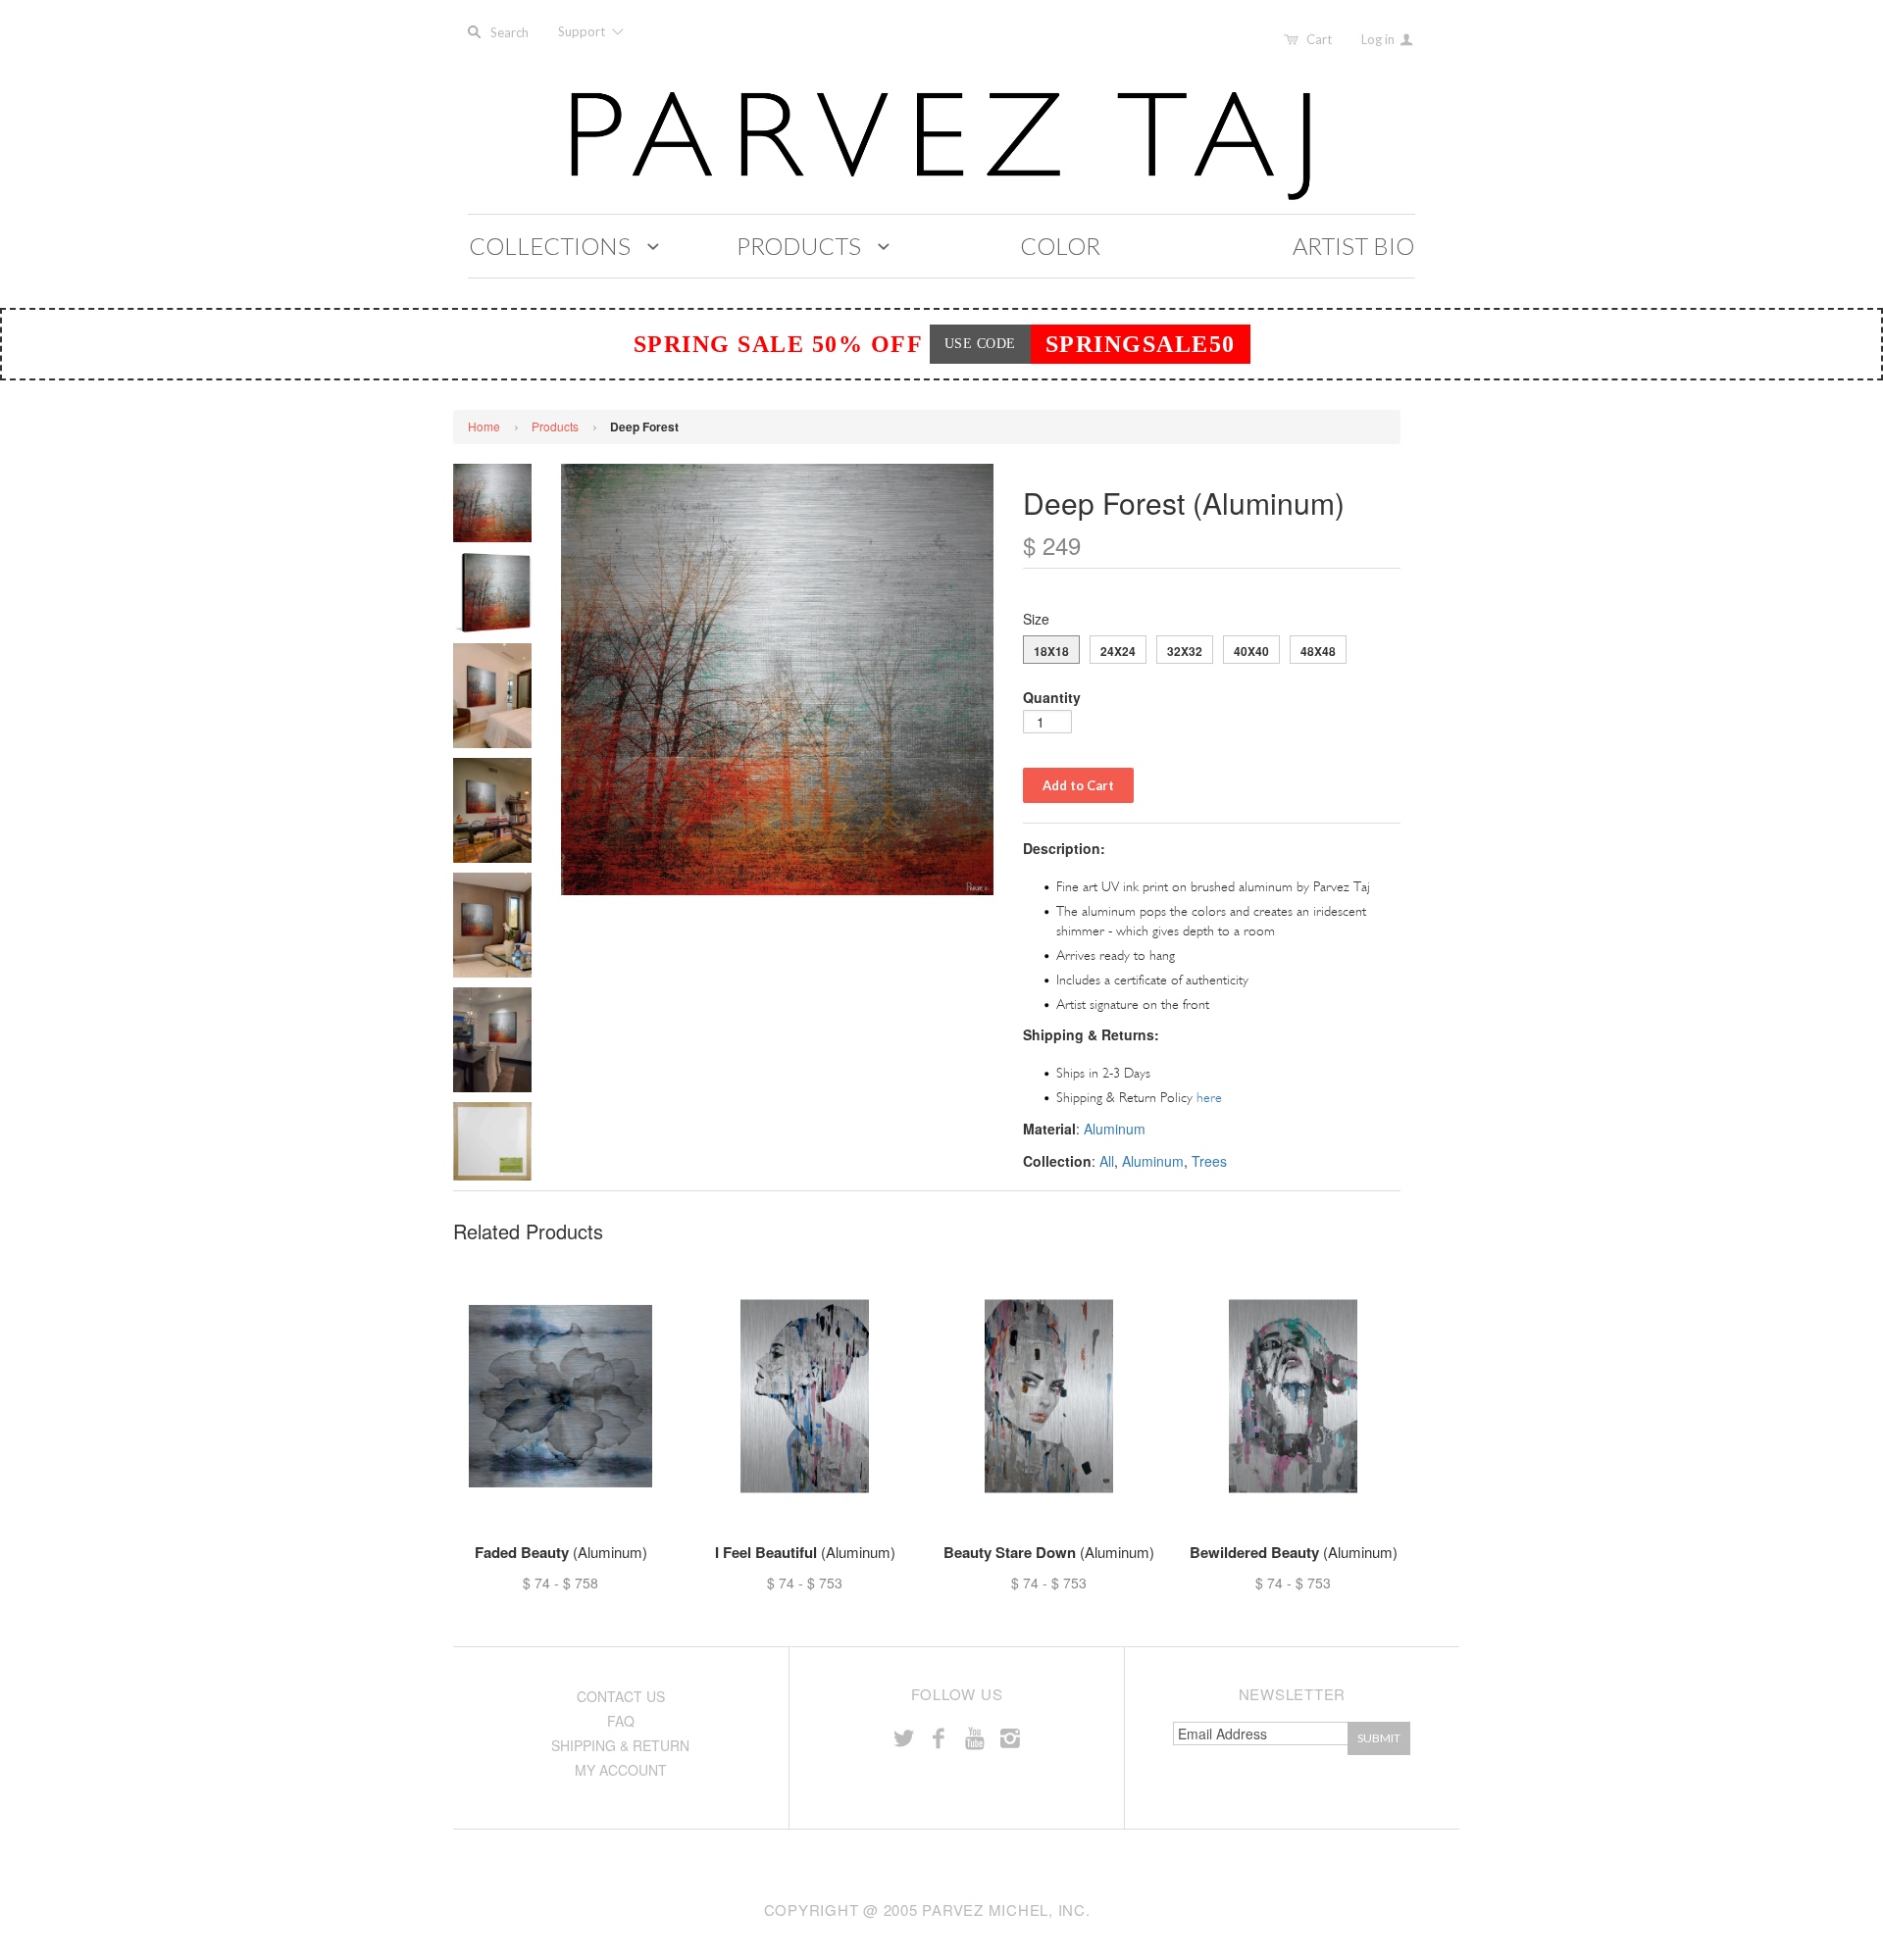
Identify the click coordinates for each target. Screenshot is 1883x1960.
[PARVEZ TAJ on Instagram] (1010, 1737)
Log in (1379, 39)
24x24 (1118, 651)
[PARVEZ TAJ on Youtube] (974, 1737)
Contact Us (621, 1696)
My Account (621, 1770)
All (1107, 1161)
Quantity (1052, 697)
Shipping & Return (620, 1745)
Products (555, 426)
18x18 (1051, 651)
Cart (1319, 39)
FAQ (621, 1721)
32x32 (1185, 651)
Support (583, 31)
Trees (1209, 1161)
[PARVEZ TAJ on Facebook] (939, 1737)
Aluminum (1115, 1129)
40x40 (1251, 651)
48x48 (1318, 651)
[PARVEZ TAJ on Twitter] (903, 1737)
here (1209, 1098)
